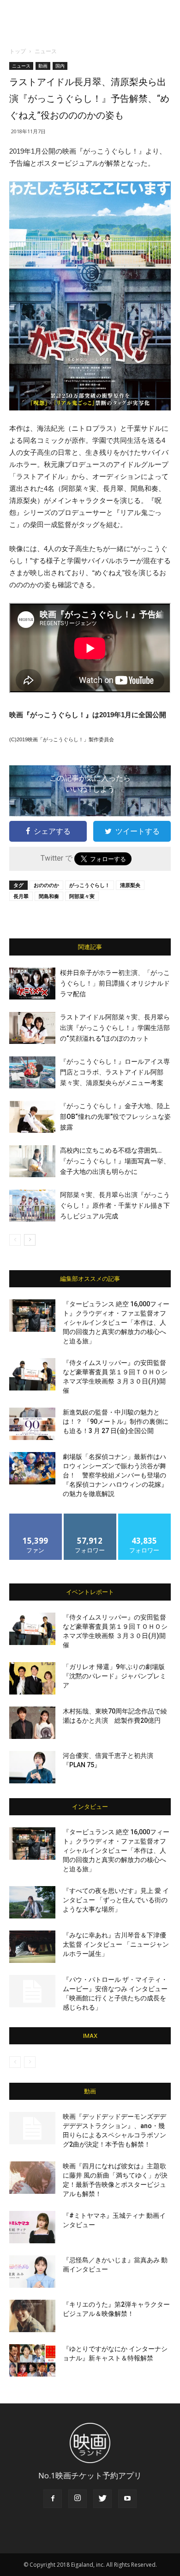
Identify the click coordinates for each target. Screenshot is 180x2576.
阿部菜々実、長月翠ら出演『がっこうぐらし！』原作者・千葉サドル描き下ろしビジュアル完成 (115, 1205)
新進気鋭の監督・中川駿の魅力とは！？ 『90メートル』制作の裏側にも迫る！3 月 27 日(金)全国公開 (116, 1421)
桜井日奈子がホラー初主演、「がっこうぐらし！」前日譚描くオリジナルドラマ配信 (115, 983)
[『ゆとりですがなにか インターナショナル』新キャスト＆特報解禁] (32, 2360)
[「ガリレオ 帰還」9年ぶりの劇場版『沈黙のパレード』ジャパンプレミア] (32, 1678)
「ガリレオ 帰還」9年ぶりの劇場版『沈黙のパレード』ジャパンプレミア (114, 1676)
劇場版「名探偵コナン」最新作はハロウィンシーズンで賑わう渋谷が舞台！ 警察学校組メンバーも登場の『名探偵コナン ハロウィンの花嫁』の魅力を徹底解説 (115, 1475)
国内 (60, 66)
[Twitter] (102, 2499)
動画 (43, 66)
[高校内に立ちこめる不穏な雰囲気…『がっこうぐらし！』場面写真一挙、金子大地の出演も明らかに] (32, 1161)
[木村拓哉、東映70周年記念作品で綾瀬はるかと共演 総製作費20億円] (32, 1723)
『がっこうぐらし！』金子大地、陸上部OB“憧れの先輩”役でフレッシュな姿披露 (115, 1117)
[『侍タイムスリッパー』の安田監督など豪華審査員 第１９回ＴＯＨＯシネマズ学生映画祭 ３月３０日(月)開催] (32, 1374)
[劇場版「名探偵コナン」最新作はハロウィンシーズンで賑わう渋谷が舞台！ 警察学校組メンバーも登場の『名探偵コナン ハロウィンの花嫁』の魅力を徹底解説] (32, 1468)
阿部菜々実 (82, 896)
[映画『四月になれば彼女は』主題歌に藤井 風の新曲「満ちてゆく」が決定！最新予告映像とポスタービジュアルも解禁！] (32, 2178)
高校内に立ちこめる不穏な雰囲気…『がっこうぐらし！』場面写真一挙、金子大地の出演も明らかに (115, 1161)
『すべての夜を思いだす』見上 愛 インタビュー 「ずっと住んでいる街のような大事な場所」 (116, 1900)
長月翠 (21, 896)
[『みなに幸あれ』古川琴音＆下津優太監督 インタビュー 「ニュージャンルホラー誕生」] (32, 1947)
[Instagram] (78, 2499)
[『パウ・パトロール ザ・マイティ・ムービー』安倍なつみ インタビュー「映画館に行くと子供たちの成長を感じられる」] (32, 1991)
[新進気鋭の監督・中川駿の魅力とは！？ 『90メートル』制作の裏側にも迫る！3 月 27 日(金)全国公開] (32, 1424)
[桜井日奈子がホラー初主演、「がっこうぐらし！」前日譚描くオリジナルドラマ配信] (32, 984)
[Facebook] (53, 2499)
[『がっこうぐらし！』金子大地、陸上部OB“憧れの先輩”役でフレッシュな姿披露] (32, 1117)
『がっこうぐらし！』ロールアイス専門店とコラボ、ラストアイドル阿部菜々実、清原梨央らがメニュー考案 (115, 1072)
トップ (18, 51)
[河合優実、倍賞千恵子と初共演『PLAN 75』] (32, 1767)
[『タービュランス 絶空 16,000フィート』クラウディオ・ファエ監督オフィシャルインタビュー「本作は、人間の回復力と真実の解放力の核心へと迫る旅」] (32, 1316)
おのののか (46, 885)
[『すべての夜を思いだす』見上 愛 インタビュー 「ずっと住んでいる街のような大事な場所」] (32, 1902)
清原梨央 (130, 885)
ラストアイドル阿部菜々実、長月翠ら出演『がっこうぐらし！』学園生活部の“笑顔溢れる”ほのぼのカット (115, 1028)
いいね (36, 1517)
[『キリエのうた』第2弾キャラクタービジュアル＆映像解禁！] (32, 2316)
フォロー (90, 1517)
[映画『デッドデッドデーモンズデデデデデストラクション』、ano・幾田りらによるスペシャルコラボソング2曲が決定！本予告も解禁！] (32, 2128)
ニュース (46, 51)
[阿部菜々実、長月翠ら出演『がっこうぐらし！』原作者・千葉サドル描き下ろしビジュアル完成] (32, 1206)
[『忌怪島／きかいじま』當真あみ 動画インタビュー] (32, 2272)
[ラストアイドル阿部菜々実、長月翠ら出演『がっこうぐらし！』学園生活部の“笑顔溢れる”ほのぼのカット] (32, 1028)
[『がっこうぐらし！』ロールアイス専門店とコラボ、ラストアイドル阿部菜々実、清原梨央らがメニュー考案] (32, 1072)
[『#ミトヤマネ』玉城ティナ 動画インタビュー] (32, 2227)
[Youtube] (127, 2499)
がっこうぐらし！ (90, 885)
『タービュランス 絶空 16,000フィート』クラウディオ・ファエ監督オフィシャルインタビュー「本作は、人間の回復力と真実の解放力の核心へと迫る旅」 (116, 1322)
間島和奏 (49, 896)
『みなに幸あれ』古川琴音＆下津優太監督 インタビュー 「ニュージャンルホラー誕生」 (116, 1944)
